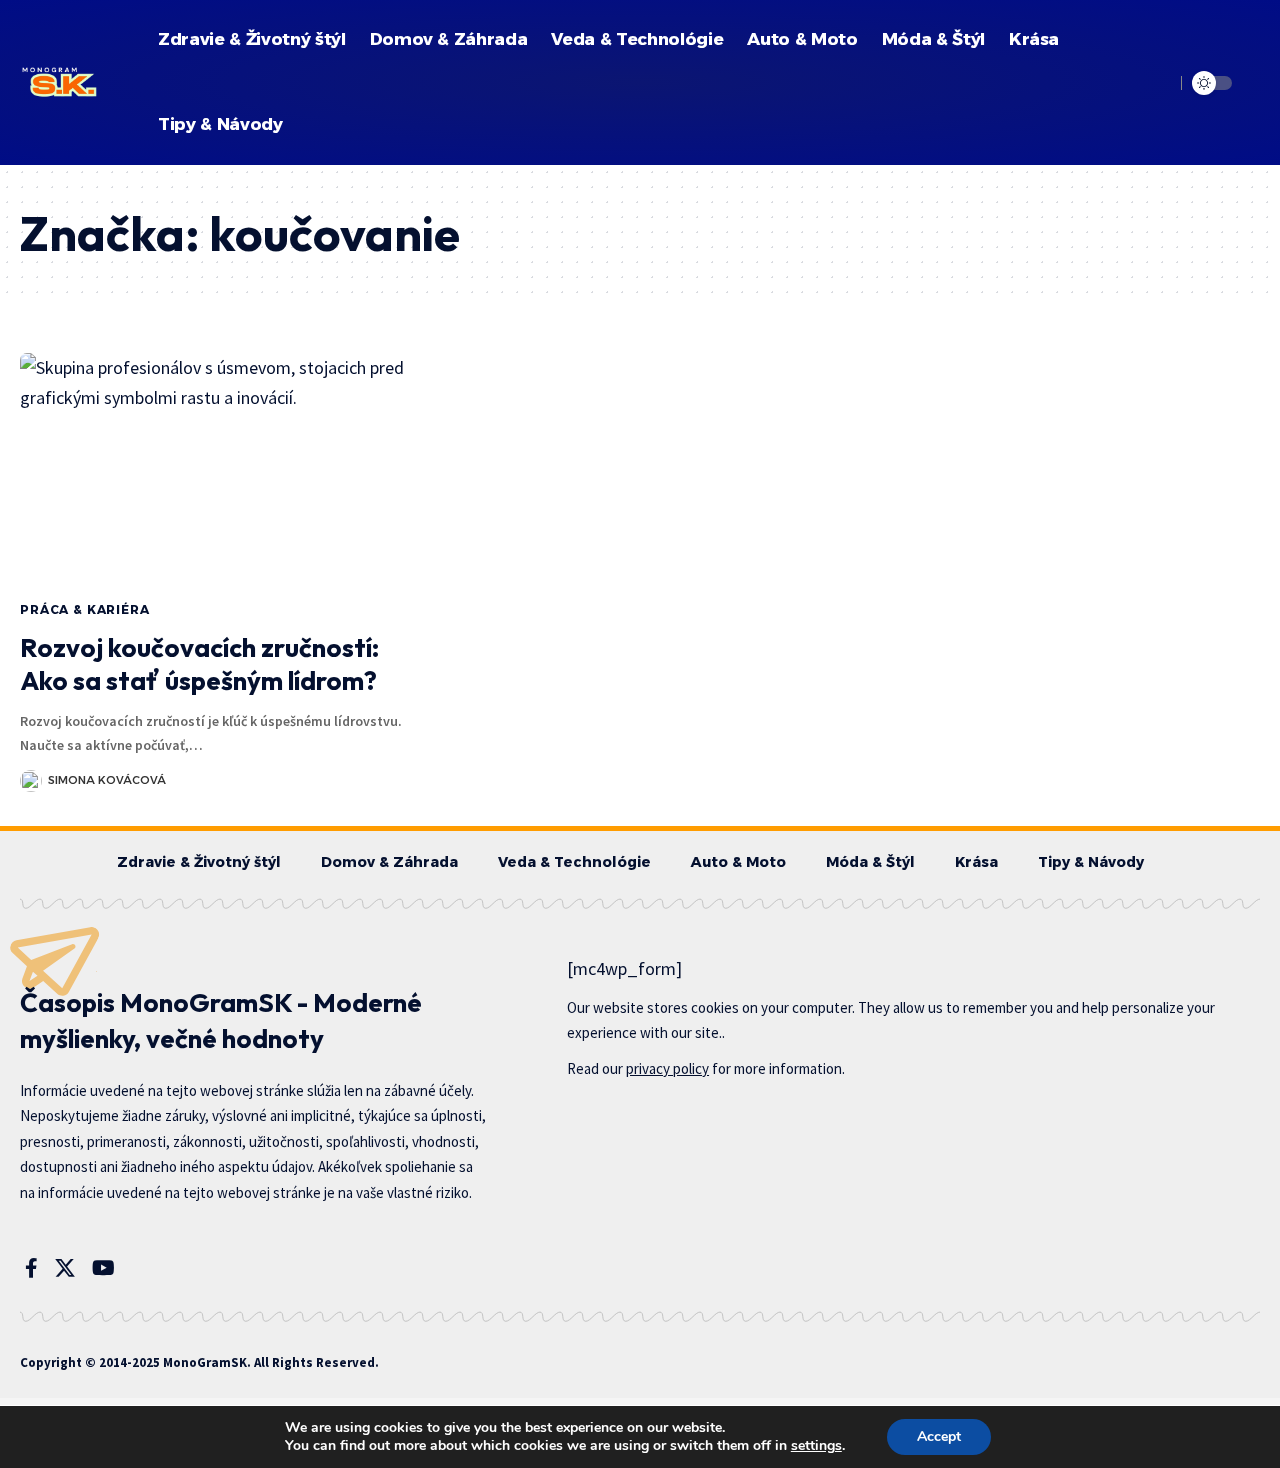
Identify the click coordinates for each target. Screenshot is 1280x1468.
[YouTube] (103, 1268)
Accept (939, 1436)
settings (816, 1446)
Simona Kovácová (107, 780)
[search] (1157, 83)
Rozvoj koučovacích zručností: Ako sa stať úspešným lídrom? (199, 664)
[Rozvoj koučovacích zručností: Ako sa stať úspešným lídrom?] (213, 469)
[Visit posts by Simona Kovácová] (31, 781)
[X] (65, 1268)
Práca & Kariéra (85, 609)
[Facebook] (31, 1268)
